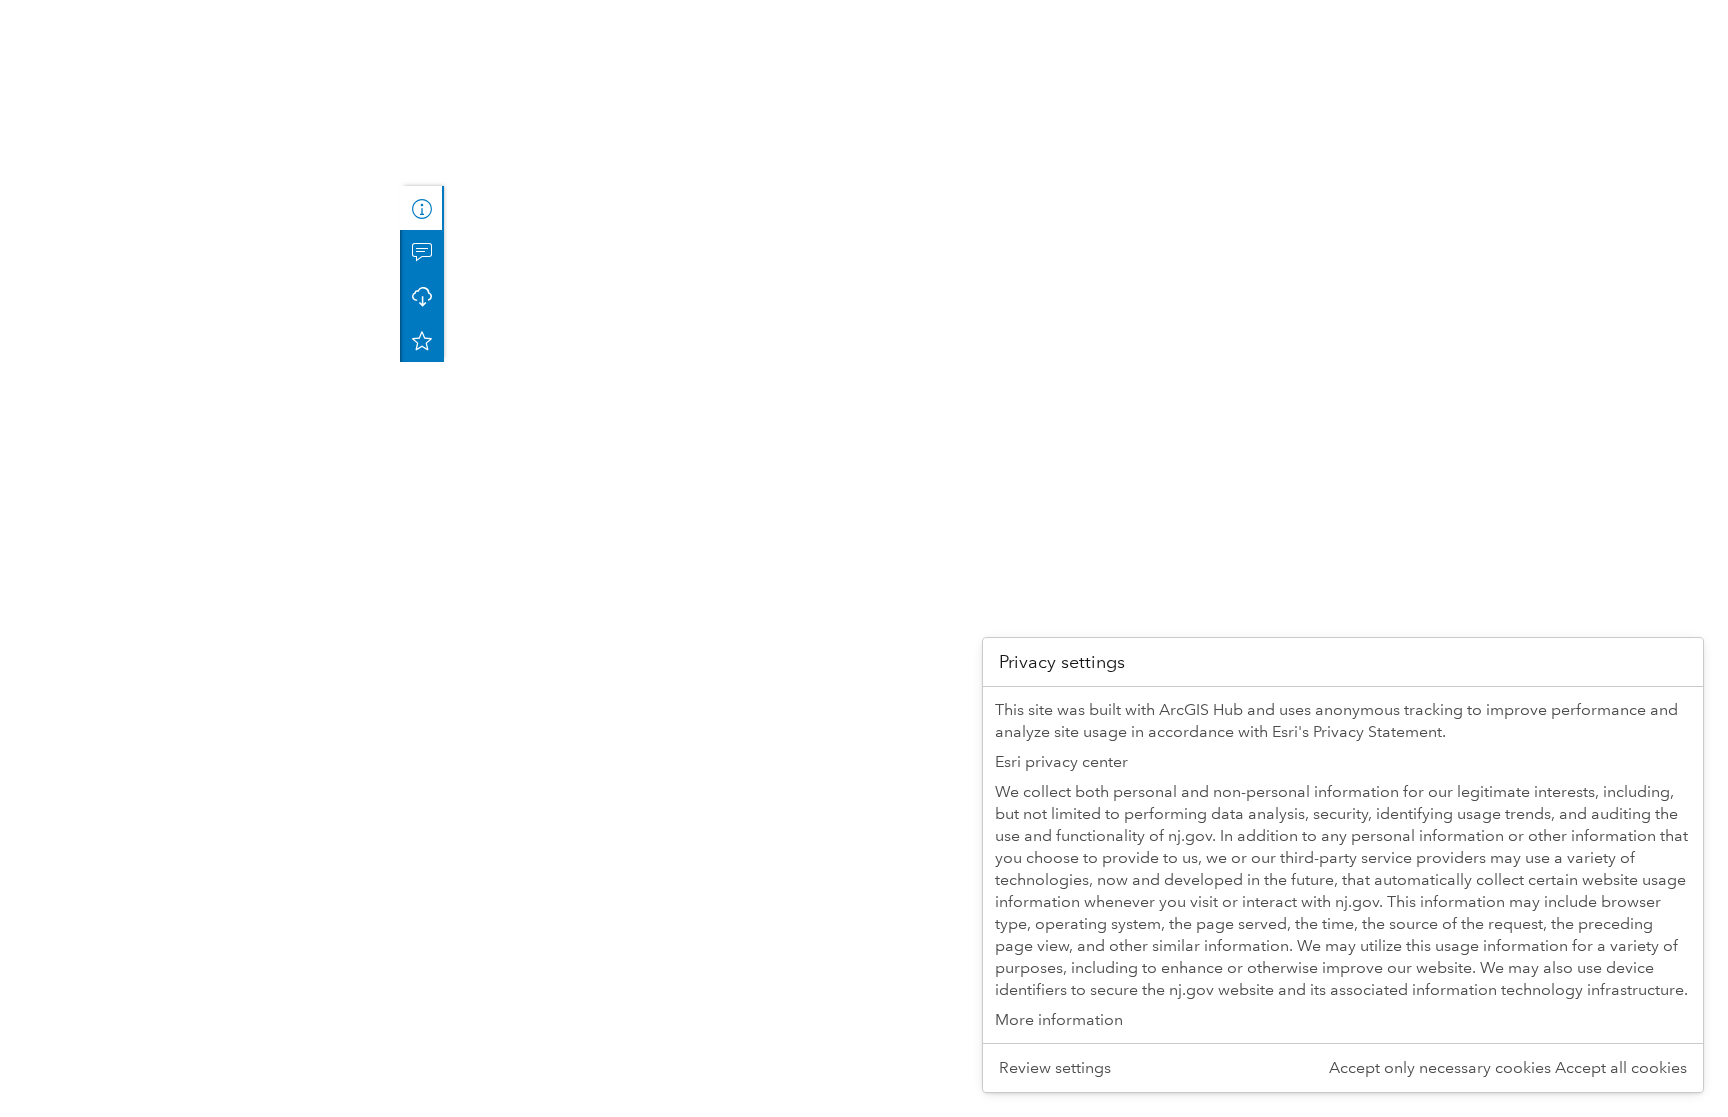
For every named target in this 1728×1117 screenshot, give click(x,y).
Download (422, 296)
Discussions (422, 252)
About (422, 208)
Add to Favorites (422, 340)
